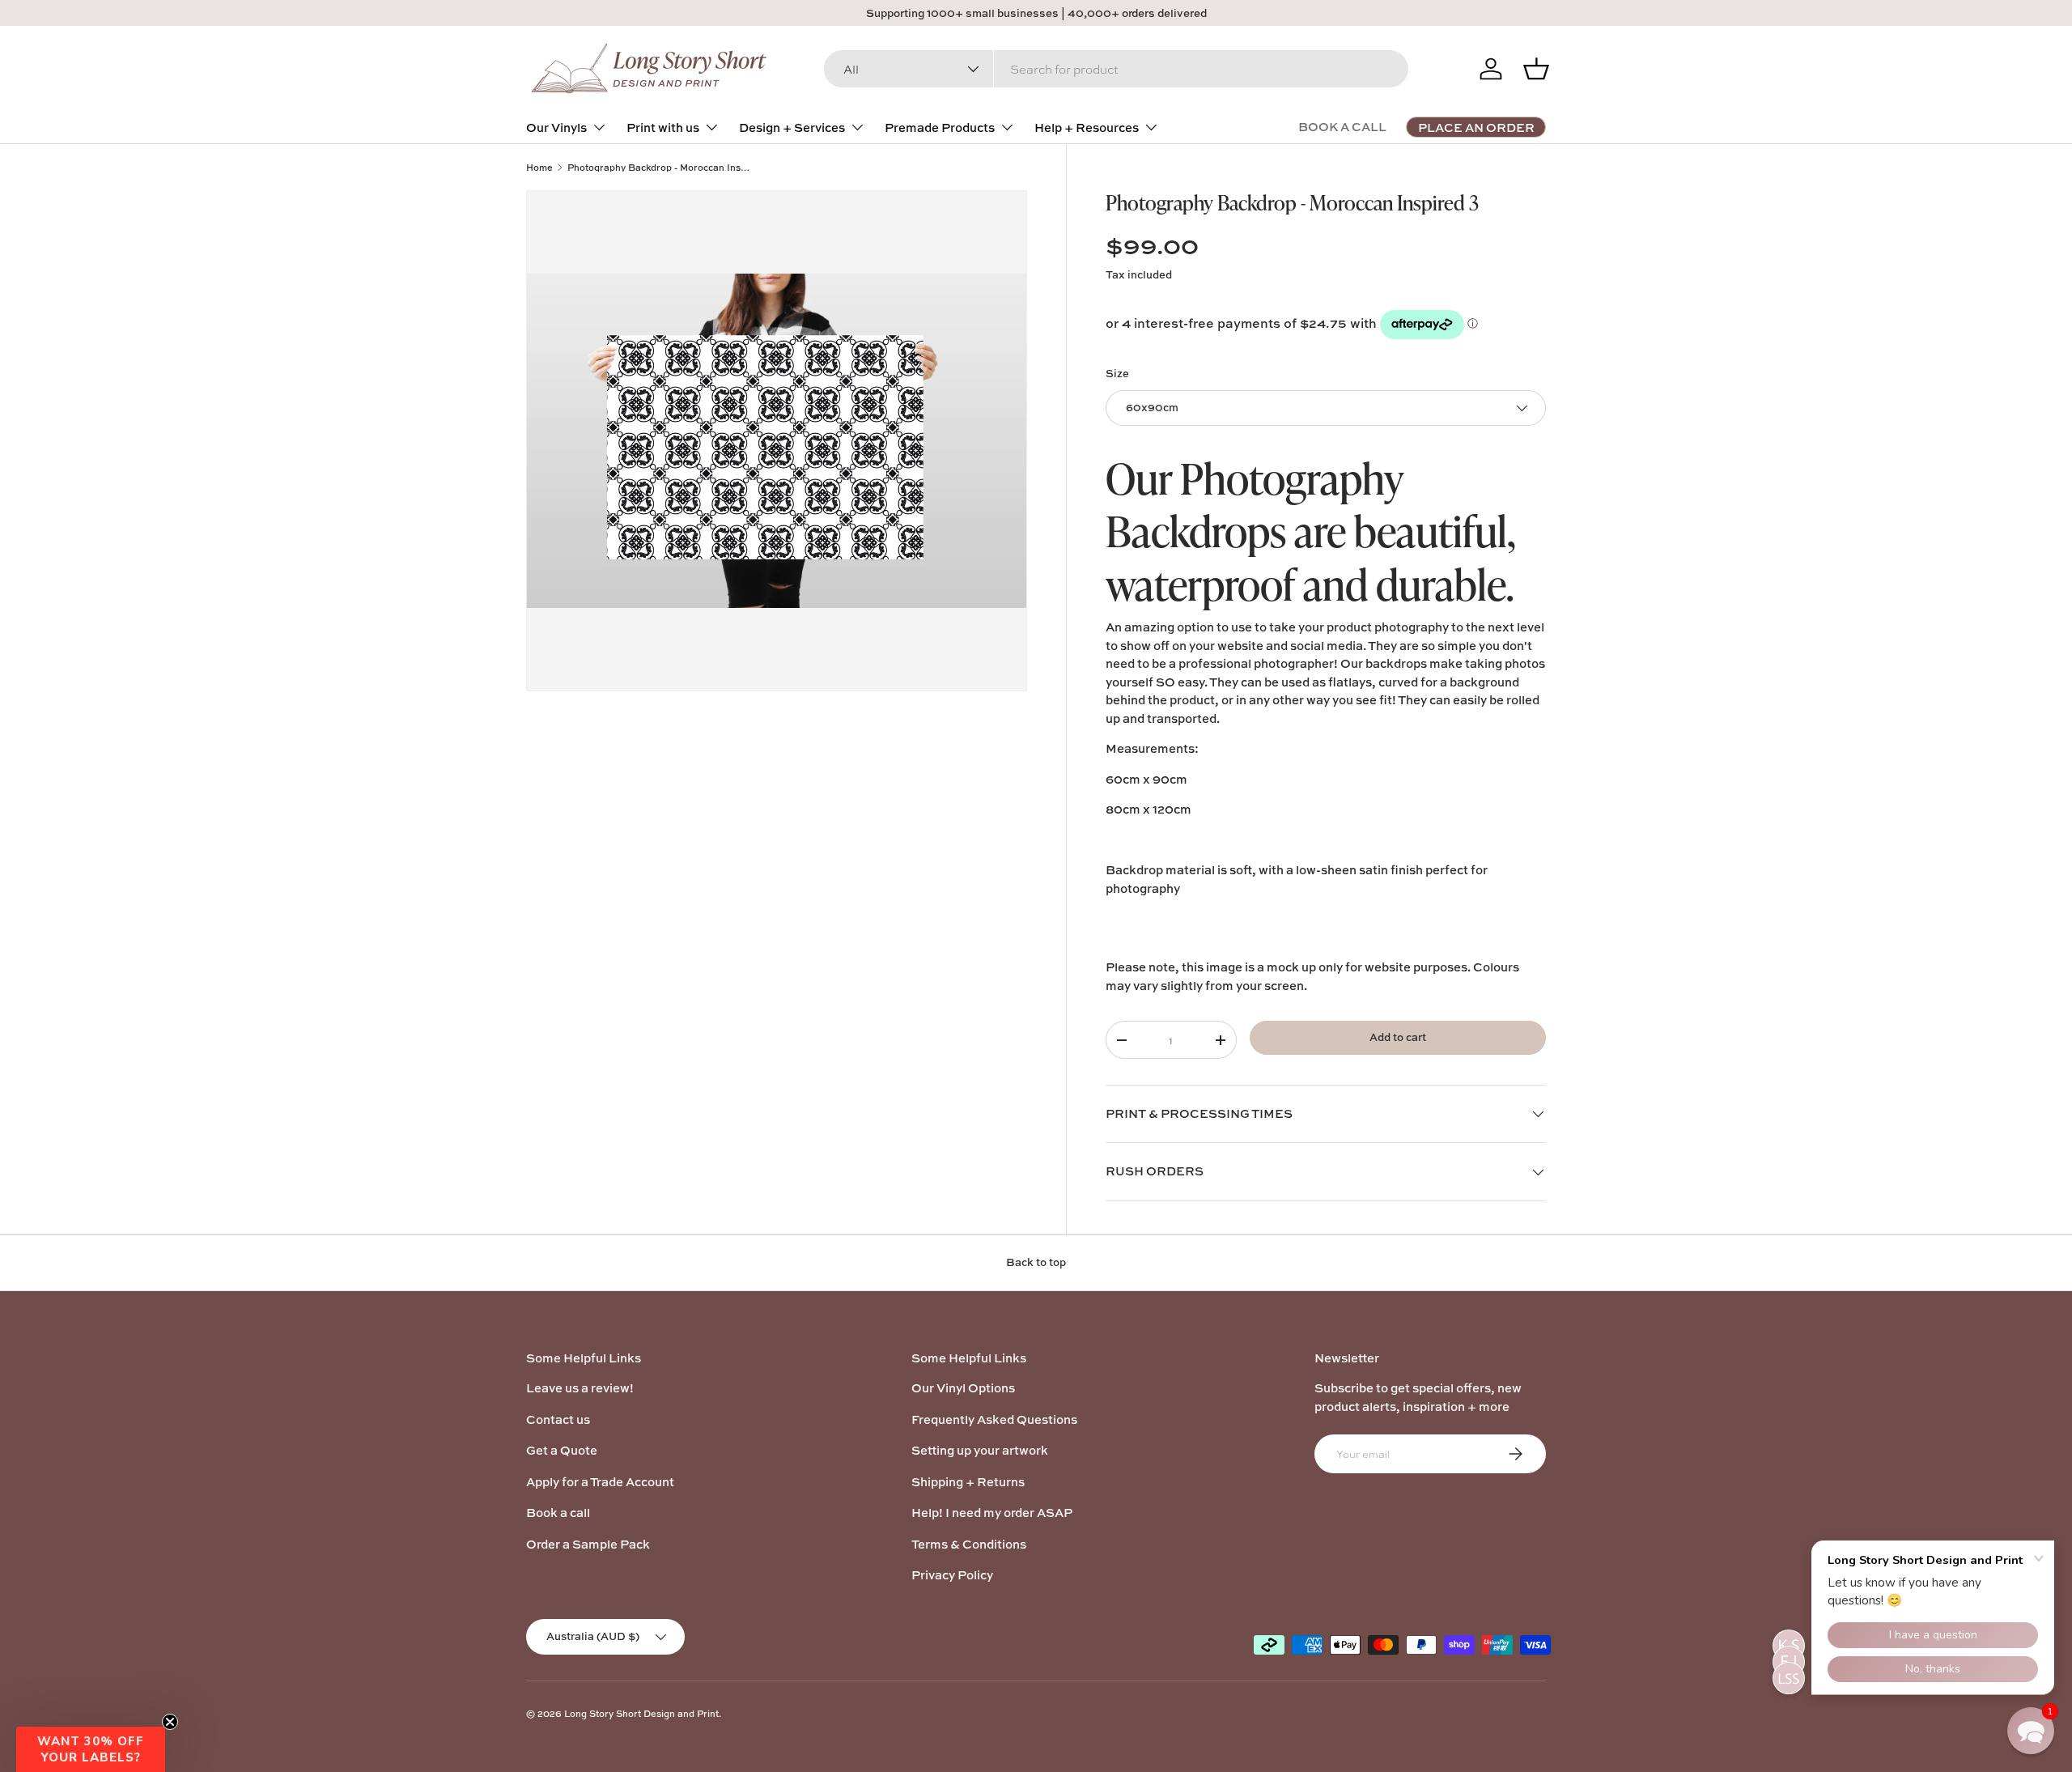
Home (539, 167)
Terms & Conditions (969, 1544)
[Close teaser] (170, 1722)
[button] (91, 1749)
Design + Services (792, 127)
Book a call (558, 1513)
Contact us (558, 1419)
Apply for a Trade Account (600, 1482)
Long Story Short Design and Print (641, 1713)
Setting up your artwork (980, 1450)
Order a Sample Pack (588, 1544)
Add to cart (1398, 1037)
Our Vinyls (556, 127)
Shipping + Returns (968, 1482)
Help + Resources (1087, 127)
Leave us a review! (580, 1388)
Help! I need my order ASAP (992, 1513)
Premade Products (940, 127)
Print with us (663, 127)
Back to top (1036, 1262)
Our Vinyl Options (963, 1388)
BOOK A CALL (1342, 127)
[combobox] (1116, 69)
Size (1117, 373)
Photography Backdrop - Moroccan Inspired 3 (658, 167)
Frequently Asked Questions (994, 1419)
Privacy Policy (952, 1575)
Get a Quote (562, 1450)
